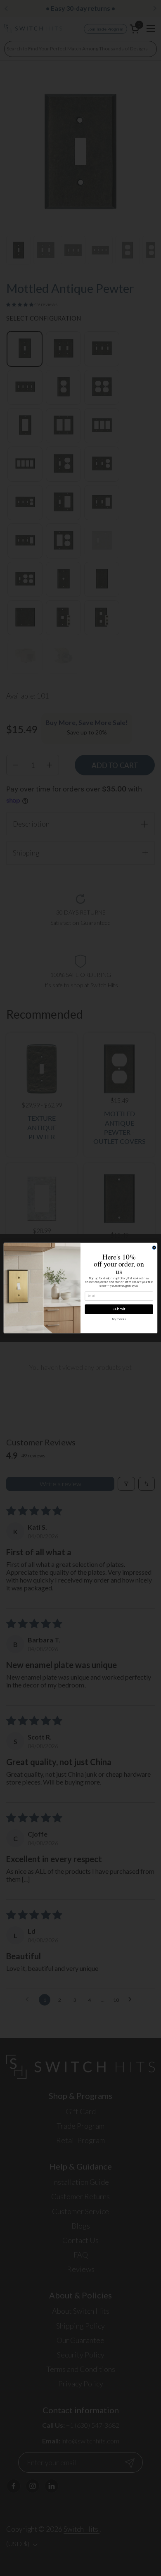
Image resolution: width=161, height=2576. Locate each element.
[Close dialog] (154, 1248)
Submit (119, 1309)
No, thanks (119, 1320)
